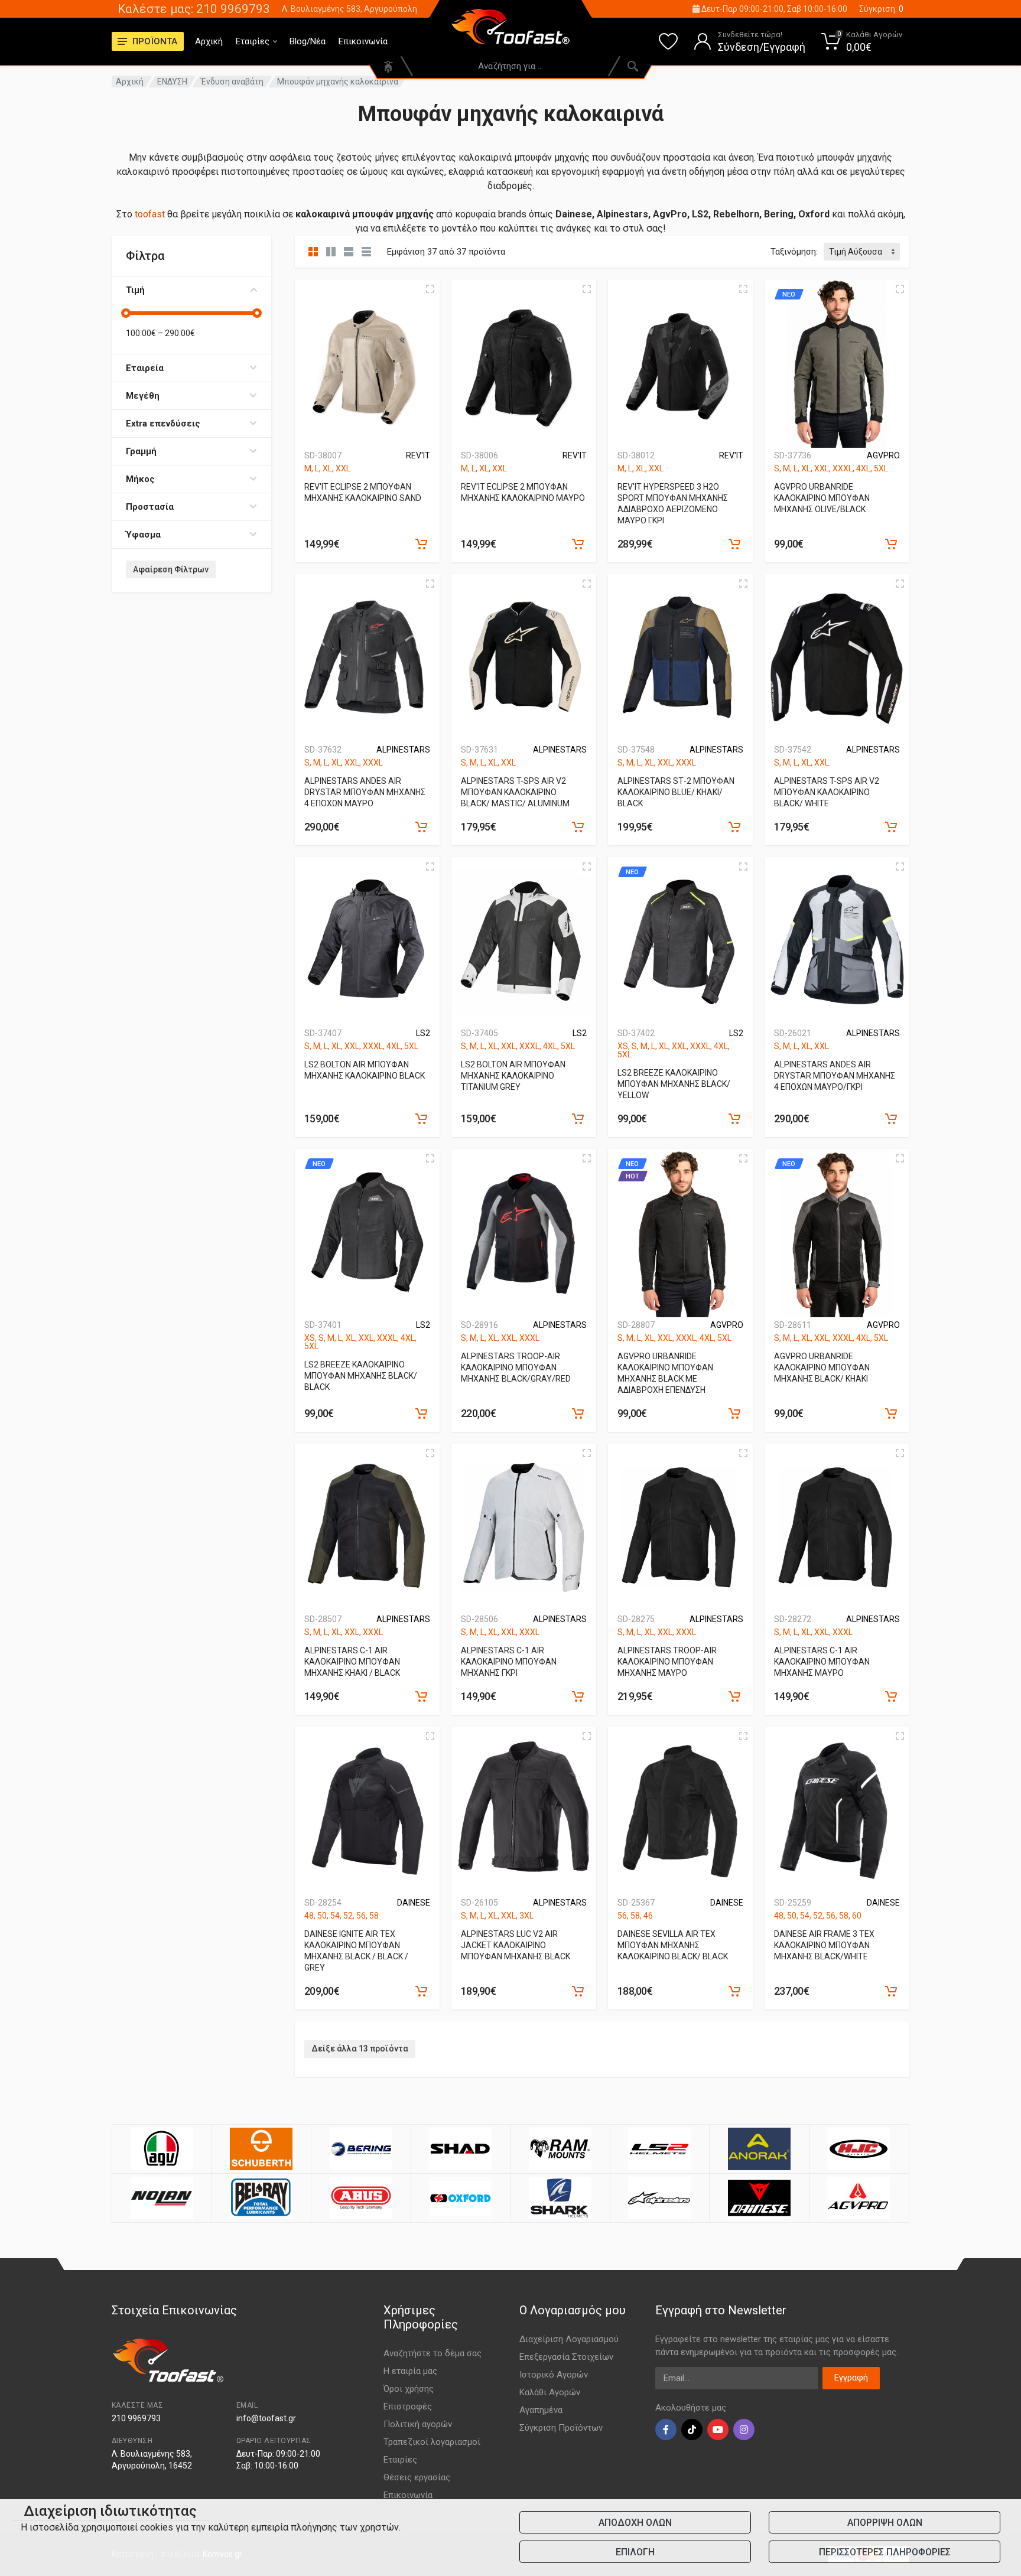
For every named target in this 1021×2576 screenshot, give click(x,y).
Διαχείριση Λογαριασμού (569, 2339)
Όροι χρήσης (409, 2389)
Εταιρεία (145, 368)
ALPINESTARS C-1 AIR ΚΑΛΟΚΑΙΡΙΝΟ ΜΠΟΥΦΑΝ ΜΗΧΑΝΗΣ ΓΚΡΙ (509, 1662)
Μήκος (140, 479)
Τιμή (135, 290)
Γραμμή (141, 451)
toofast (150, 214)
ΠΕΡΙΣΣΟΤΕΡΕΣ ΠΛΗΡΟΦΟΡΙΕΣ (885, 2552)
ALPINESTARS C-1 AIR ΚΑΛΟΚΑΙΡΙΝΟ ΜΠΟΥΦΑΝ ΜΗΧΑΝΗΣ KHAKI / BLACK (352, 1662)
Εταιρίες (253, 41)
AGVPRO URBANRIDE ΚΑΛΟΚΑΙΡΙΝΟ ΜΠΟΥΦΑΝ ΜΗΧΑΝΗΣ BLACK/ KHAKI (822, 1367)
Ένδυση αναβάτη (232, 82)
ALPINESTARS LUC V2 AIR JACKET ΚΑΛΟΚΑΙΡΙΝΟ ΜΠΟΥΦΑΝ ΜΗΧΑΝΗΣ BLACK (516, 1945)
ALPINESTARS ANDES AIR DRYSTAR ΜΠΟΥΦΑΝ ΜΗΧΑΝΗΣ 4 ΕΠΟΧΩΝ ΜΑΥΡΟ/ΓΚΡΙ (835, 1076)
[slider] (126, 313)
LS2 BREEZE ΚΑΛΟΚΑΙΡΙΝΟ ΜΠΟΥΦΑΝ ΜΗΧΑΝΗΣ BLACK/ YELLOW (674, 1084)
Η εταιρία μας (410, 2371)
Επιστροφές (408, 2406)
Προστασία (150, 507)
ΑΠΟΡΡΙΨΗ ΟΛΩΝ (885, 2523)
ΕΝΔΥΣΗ (172, 82)
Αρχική (209, 41)
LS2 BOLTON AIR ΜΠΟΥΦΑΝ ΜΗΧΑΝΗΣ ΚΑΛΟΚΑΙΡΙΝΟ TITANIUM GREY (513, 1076)
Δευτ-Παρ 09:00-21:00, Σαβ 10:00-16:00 (773, 9)
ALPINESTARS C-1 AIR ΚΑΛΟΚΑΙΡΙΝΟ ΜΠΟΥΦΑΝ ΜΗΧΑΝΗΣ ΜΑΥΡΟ (822, 1662)
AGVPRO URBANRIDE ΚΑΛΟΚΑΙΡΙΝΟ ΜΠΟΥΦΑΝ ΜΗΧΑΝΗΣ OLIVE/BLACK (822, 498)
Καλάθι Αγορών (550, 2392)
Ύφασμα (143, 535)
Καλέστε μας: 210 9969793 (194, 9)
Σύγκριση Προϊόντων (561, 2428)
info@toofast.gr (266, 2418)
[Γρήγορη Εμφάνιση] (430, 289)
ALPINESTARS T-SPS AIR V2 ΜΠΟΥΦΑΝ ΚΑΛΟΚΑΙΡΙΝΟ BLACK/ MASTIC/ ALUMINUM (515, 792)
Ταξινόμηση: (794, 252)
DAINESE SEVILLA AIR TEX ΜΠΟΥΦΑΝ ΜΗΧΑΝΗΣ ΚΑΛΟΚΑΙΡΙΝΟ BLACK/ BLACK (673, 1945)
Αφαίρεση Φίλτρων (171, 569)
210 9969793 (136, 2418)
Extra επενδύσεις (163, 424)
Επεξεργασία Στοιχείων (566, 2357)
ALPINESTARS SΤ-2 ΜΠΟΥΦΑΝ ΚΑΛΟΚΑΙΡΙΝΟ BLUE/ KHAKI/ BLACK (676, 792)
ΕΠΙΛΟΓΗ (635, 2552)
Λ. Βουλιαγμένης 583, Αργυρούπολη (349, 9)
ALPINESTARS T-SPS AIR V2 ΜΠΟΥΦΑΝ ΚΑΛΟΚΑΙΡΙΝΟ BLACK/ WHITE (827, 792)
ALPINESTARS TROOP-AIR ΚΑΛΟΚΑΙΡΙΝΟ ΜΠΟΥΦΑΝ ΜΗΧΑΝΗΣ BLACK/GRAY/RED (516, 1367)
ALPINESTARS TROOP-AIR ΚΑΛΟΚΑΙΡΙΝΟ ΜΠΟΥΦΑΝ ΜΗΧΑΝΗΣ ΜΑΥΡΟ (667, 1662)
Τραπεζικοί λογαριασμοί (432, 2442)
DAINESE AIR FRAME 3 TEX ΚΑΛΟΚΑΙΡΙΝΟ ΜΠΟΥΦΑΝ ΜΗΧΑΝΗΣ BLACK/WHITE (824, 1945)
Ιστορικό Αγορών (554, 2375)
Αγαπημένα (541, 2410)
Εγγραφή (851, 2378)
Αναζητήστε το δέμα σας (433, 2353)
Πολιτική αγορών (418, 2424)
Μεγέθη (143, 396)
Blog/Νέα (308, 41)
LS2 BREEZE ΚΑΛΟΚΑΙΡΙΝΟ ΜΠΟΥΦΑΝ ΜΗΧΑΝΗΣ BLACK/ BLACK (361, 1376)
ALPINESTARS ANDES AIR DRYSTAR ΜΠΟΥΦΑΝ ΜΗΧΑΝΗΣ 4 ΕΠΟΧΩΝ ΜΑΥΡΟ (365, 792)
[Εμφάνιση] (421, 544)
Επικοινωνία (363, 41)
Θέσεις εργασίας (417, 2477)
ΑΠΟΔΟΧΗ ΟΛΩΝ (635, 2523)
